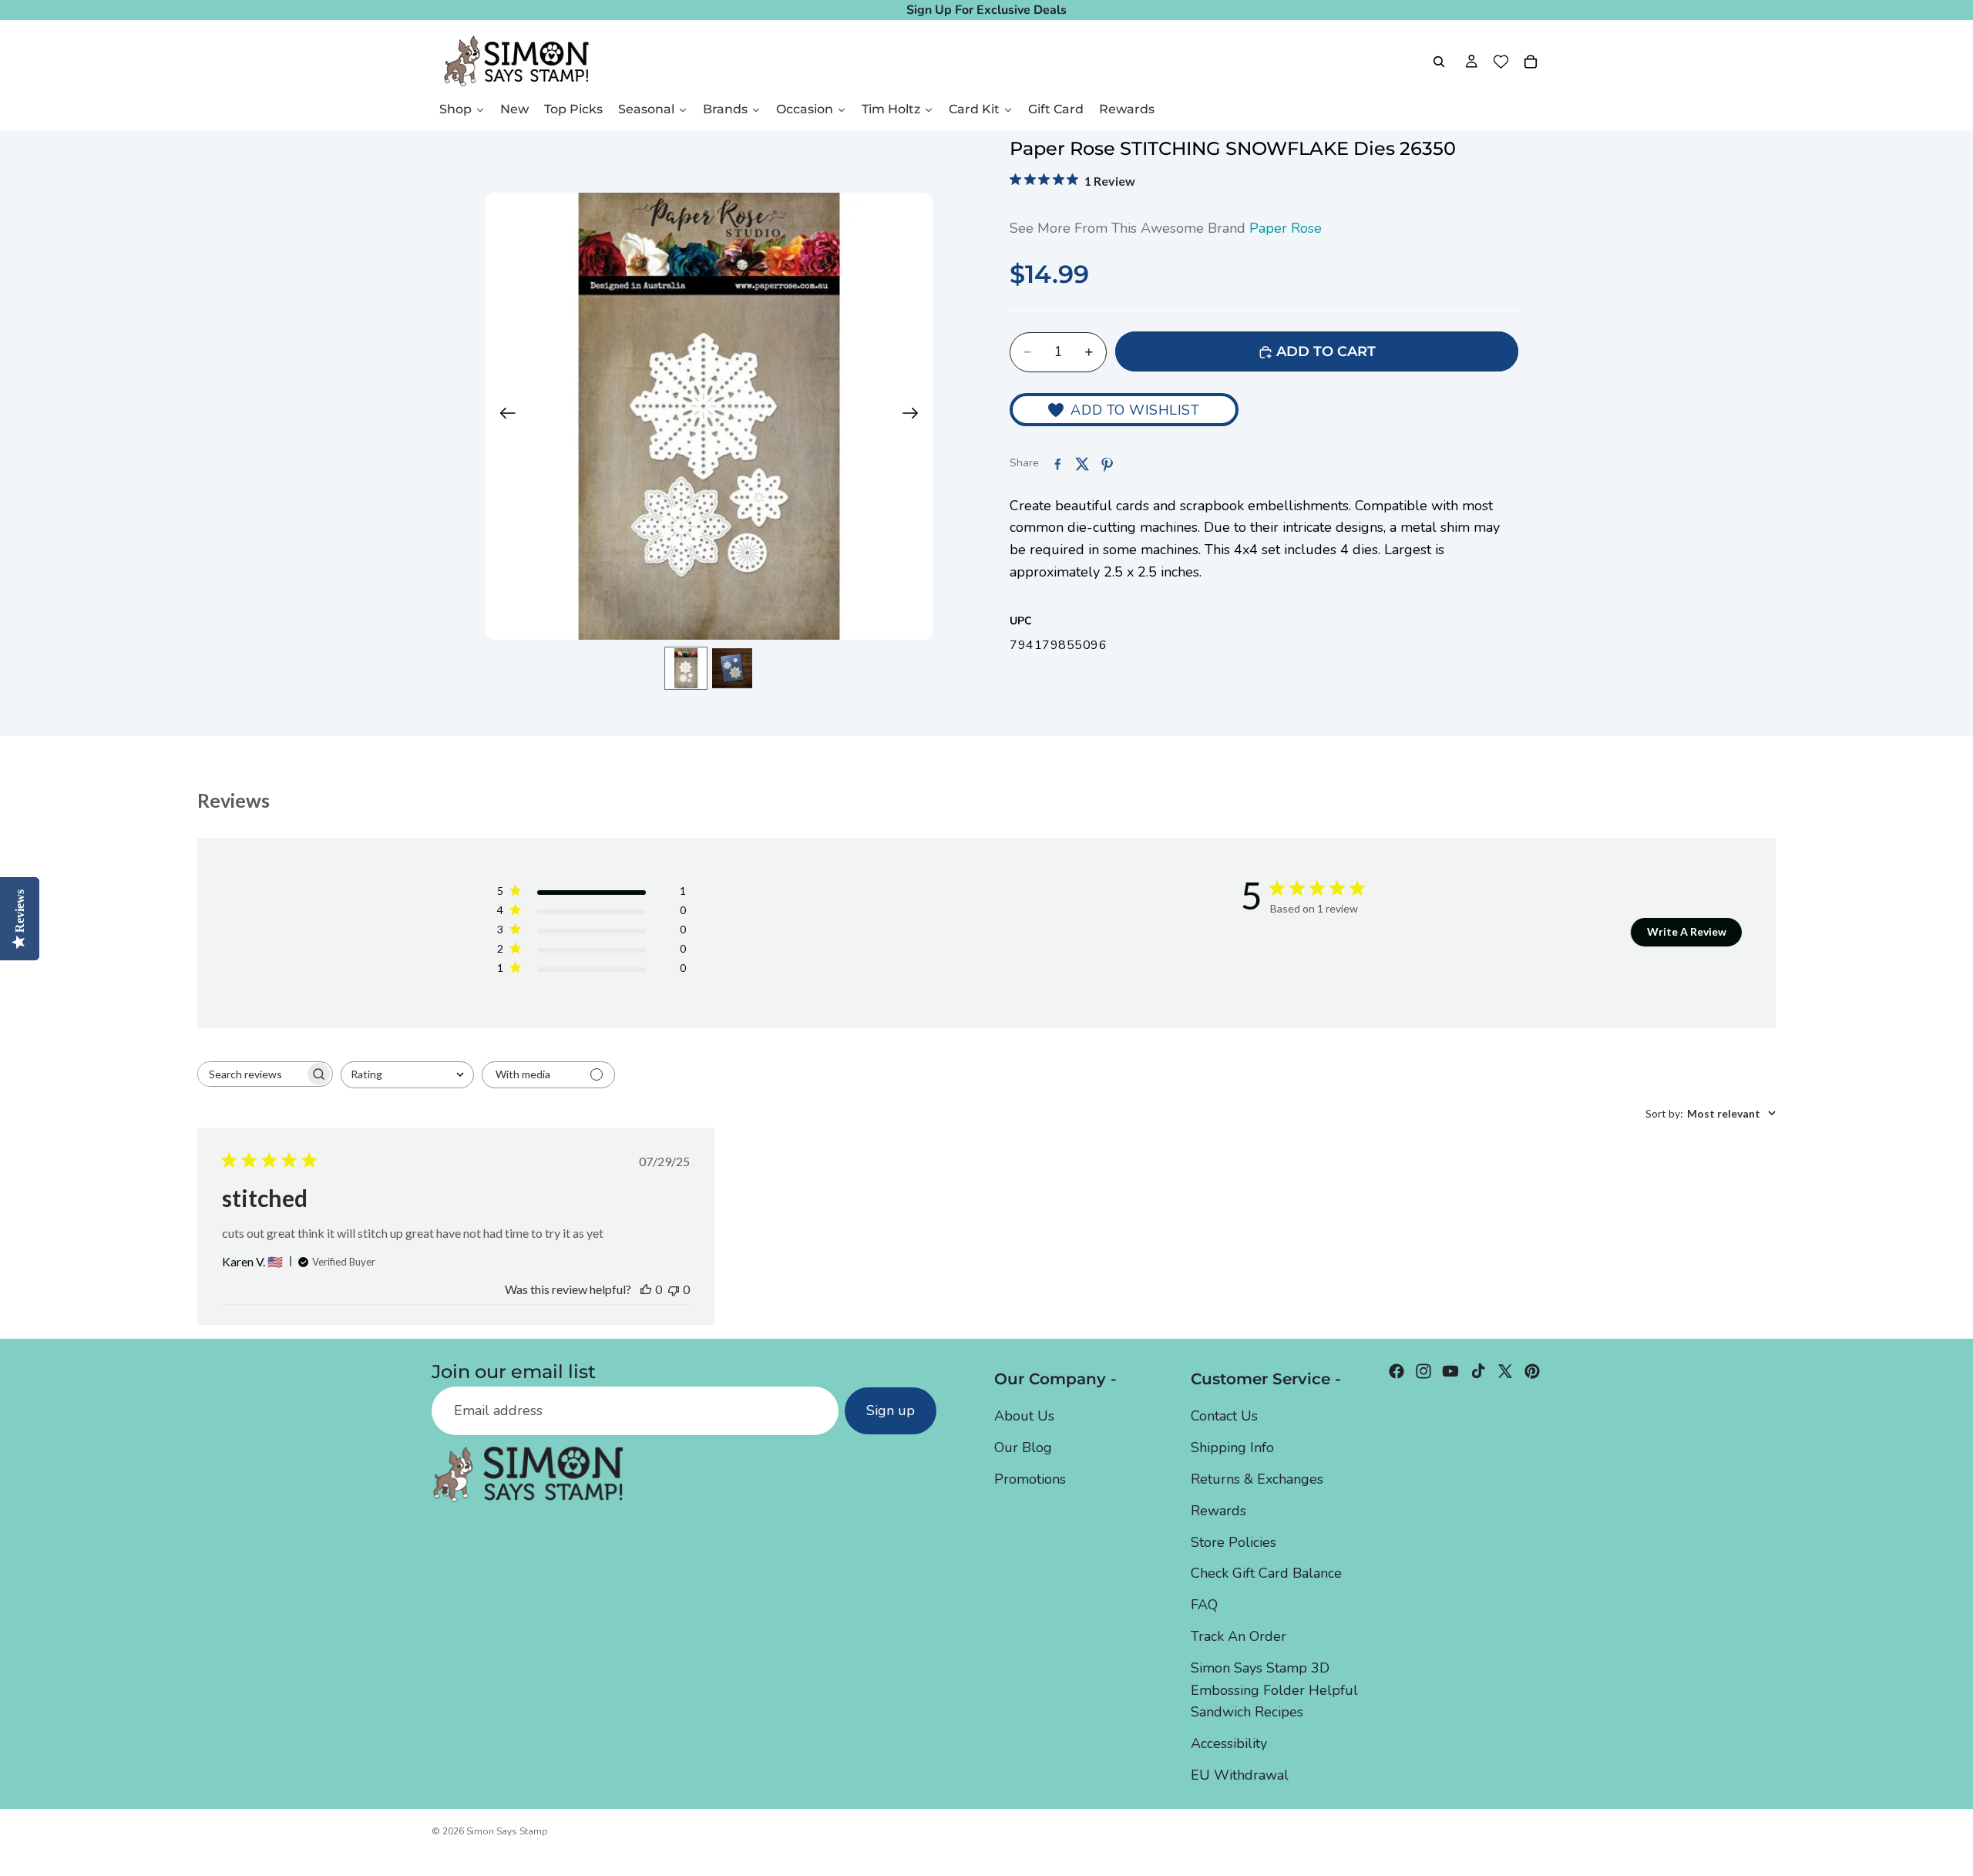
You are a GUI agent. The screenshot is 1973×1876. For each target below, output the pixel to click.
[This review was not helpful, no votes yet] (674, 1289)
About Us (1024, 1416)
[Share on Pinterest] (1107, 464)
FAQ (1204, 1605)
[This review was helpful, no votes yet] (646, 1289)
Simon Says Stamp (507, 1831)
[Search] (1439, 62)
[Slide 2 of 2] (732, 668)
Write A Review (1687, 931)
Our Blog (1023, 1447)
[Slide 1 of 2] (686, 668)
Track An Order (1239, 1636)
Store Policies (1234, 1541)
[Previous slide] (503, 416)
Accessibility (1229, 1743)
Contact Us (1224, 1416)
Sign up (891, 1410)
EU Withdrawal (1240, 1775)
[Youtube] (1450, 1371)
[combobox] (407, 1075)
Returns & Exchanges (1257, 1479)
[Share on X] (1082, 464)
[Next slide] (915, 416)
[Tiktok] (1478, 1371)
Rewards (1218, 1510)
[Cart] (1531, 62)
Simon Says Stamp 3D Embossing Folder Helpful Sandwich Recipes (1274, 1689)
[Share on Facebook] (1057, 464)
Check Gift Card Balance (1266, 1573)
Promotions (1030, 1479)
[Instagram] (1423, 1371)
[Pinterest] (1532, 1371)
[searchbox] (251, 1074)
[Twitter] (1505, 1371)
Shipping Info (1232, 1447)
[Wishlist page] (1501, 62)
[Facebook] (1397, 1371)
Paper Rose (1286, 228)
